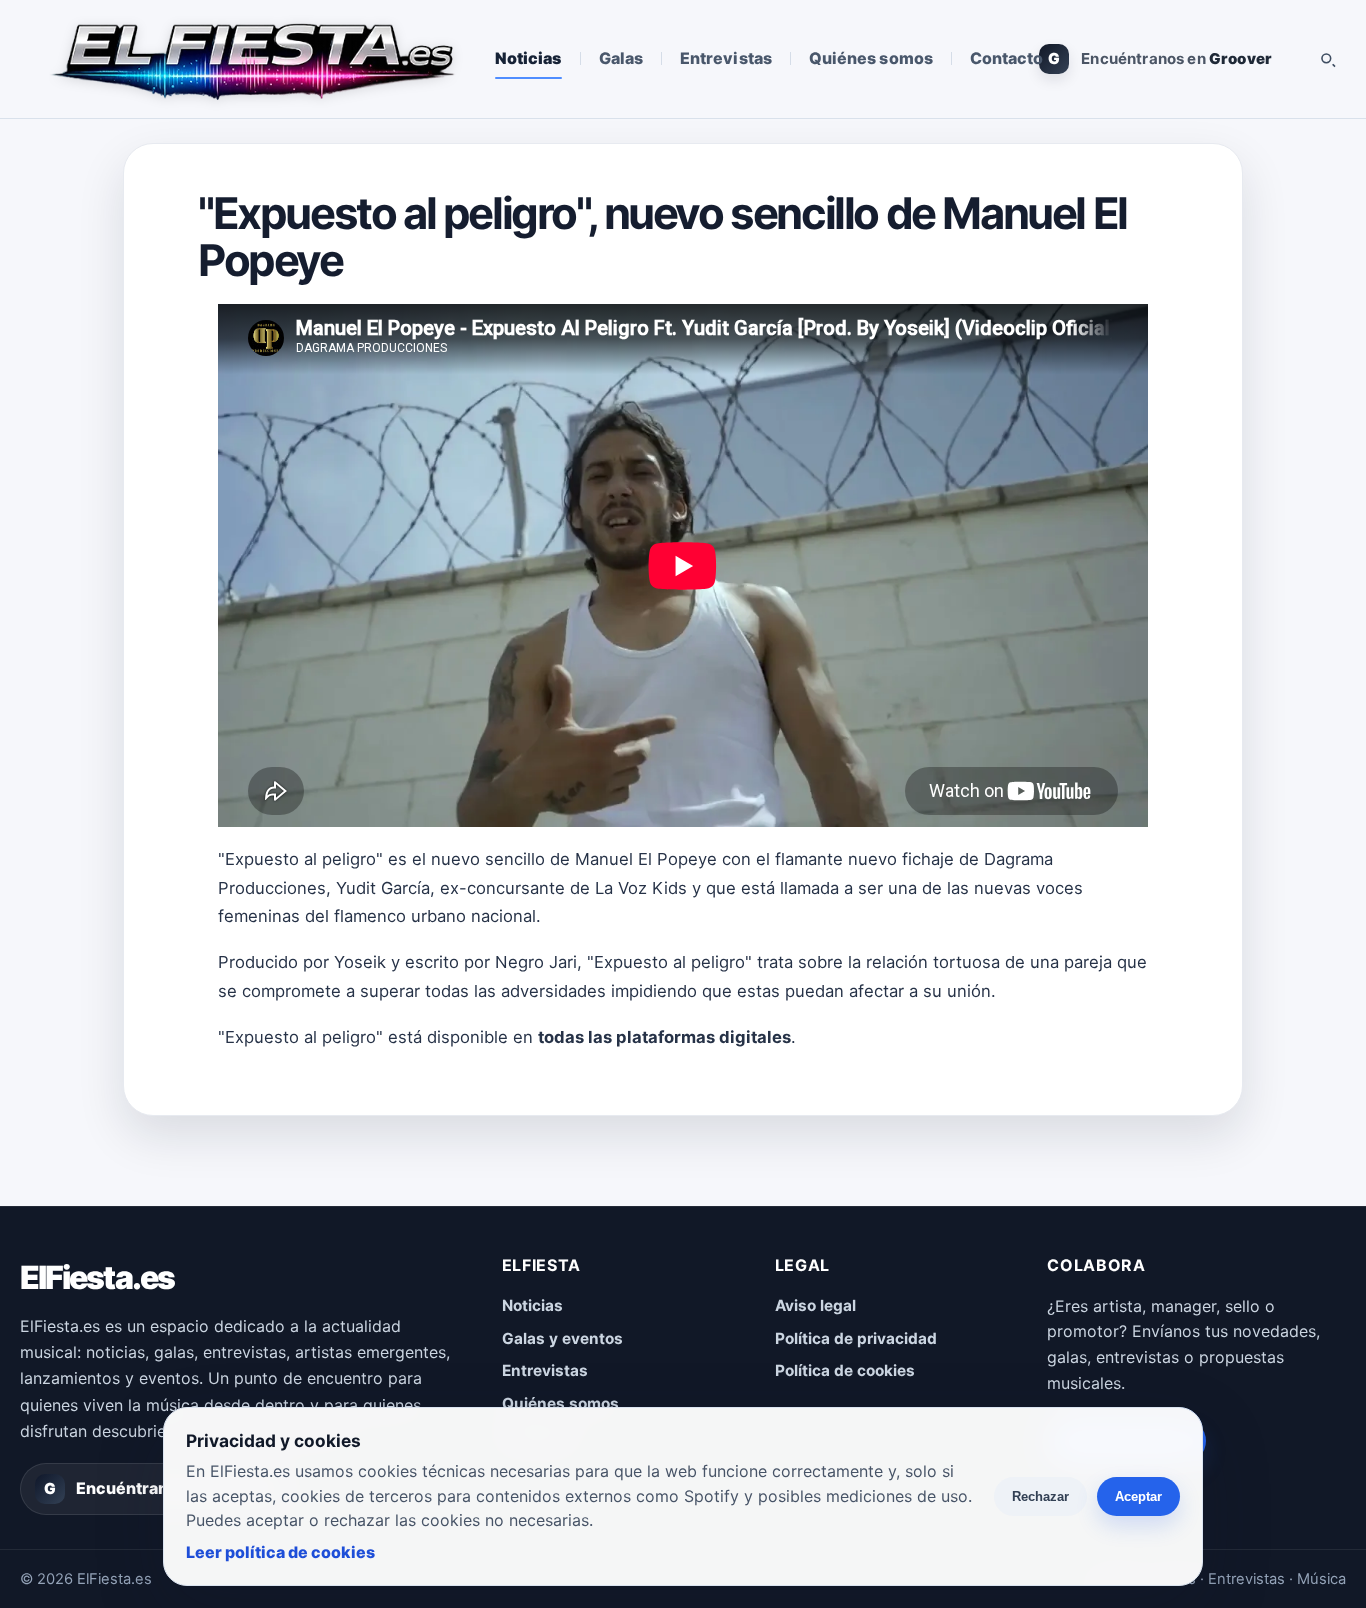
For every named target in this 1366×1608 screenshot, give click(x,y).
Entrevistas (726, 58)
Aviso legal (815, 1305)
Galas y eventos (562, 1338)
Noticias (528, 58)
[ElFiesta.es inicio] (251, 59)
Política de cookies (845, 1370)
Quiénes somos (871, 58)
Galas (621, 58)
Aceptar (1138, 1496)
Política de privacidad (856, 1338)
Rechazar (1040, 1496)
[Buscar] (1327, 59)
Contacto (1007, 58)
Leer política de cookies (280, 1552)
